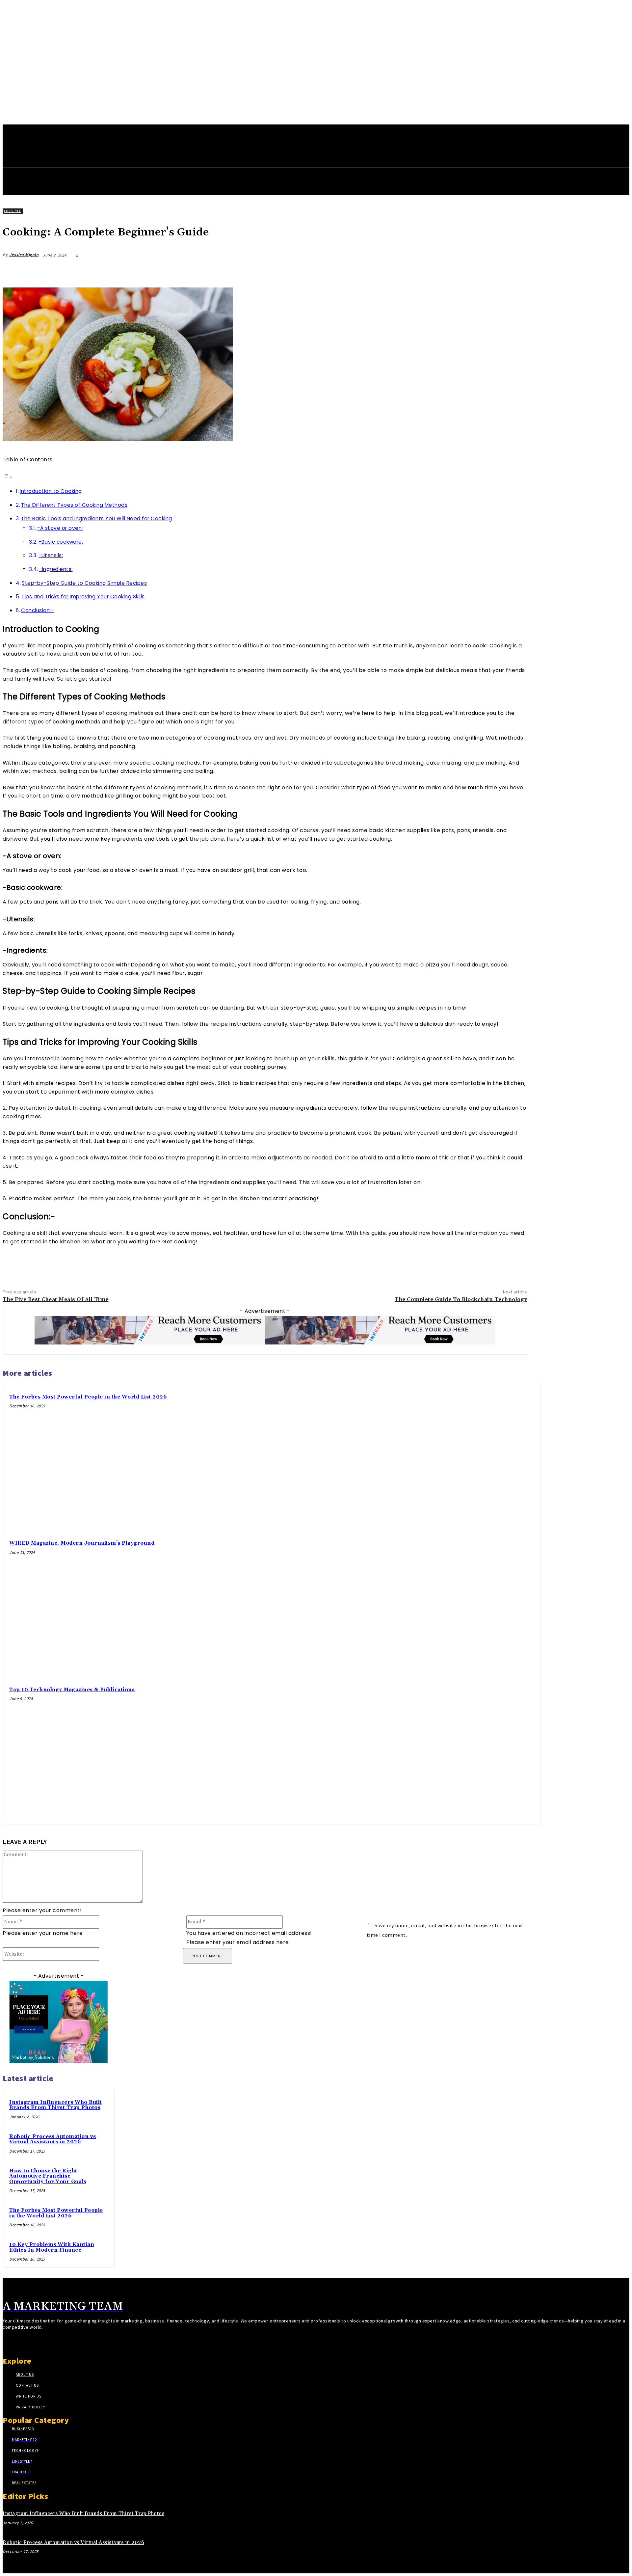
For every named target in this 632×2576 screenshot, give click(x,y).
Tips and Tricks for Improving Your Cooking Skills (83, 597)
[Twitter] (445, 271)
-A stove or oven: (60, 528)
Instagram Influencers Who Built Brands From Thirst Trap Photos (56, 2105)
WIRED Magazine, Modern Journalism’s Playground (82, 1543)
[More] (516, 271)
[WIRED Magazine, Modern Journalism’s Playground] (466, 1604)
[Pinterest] (468, 271)
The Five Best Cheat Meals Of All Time (56, 1299)
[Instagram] (18, 2343)
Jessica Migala (24, 255)
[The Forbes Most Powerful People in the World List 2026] (466, 1457)
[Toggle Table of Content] (8, 477)
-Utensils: (51, 555)
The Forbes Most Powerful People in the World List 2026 (88, 1397)
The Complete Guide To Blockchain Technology (461, 1299)
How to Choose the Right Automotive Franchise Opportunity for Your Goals (48, 2176)
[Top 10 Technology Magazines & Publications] (466, 1750)
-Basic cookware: (61, 542)
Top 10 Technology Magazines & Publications (72, 1690)
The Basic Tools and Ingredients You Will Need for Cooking (97, 518)
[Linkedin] (492, 271)
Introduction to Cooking (51, 491)
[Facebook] (421, 271)
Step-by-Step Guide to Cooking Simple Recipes (84, 583)
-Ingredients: (56, 569)
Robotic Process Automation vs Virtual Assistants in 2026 (53, 2139)
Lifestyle (13, 211)
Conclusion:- (37, 610)
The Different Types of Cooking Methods (74, 505)
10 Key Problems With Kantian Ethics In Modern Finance (52, 2247)
